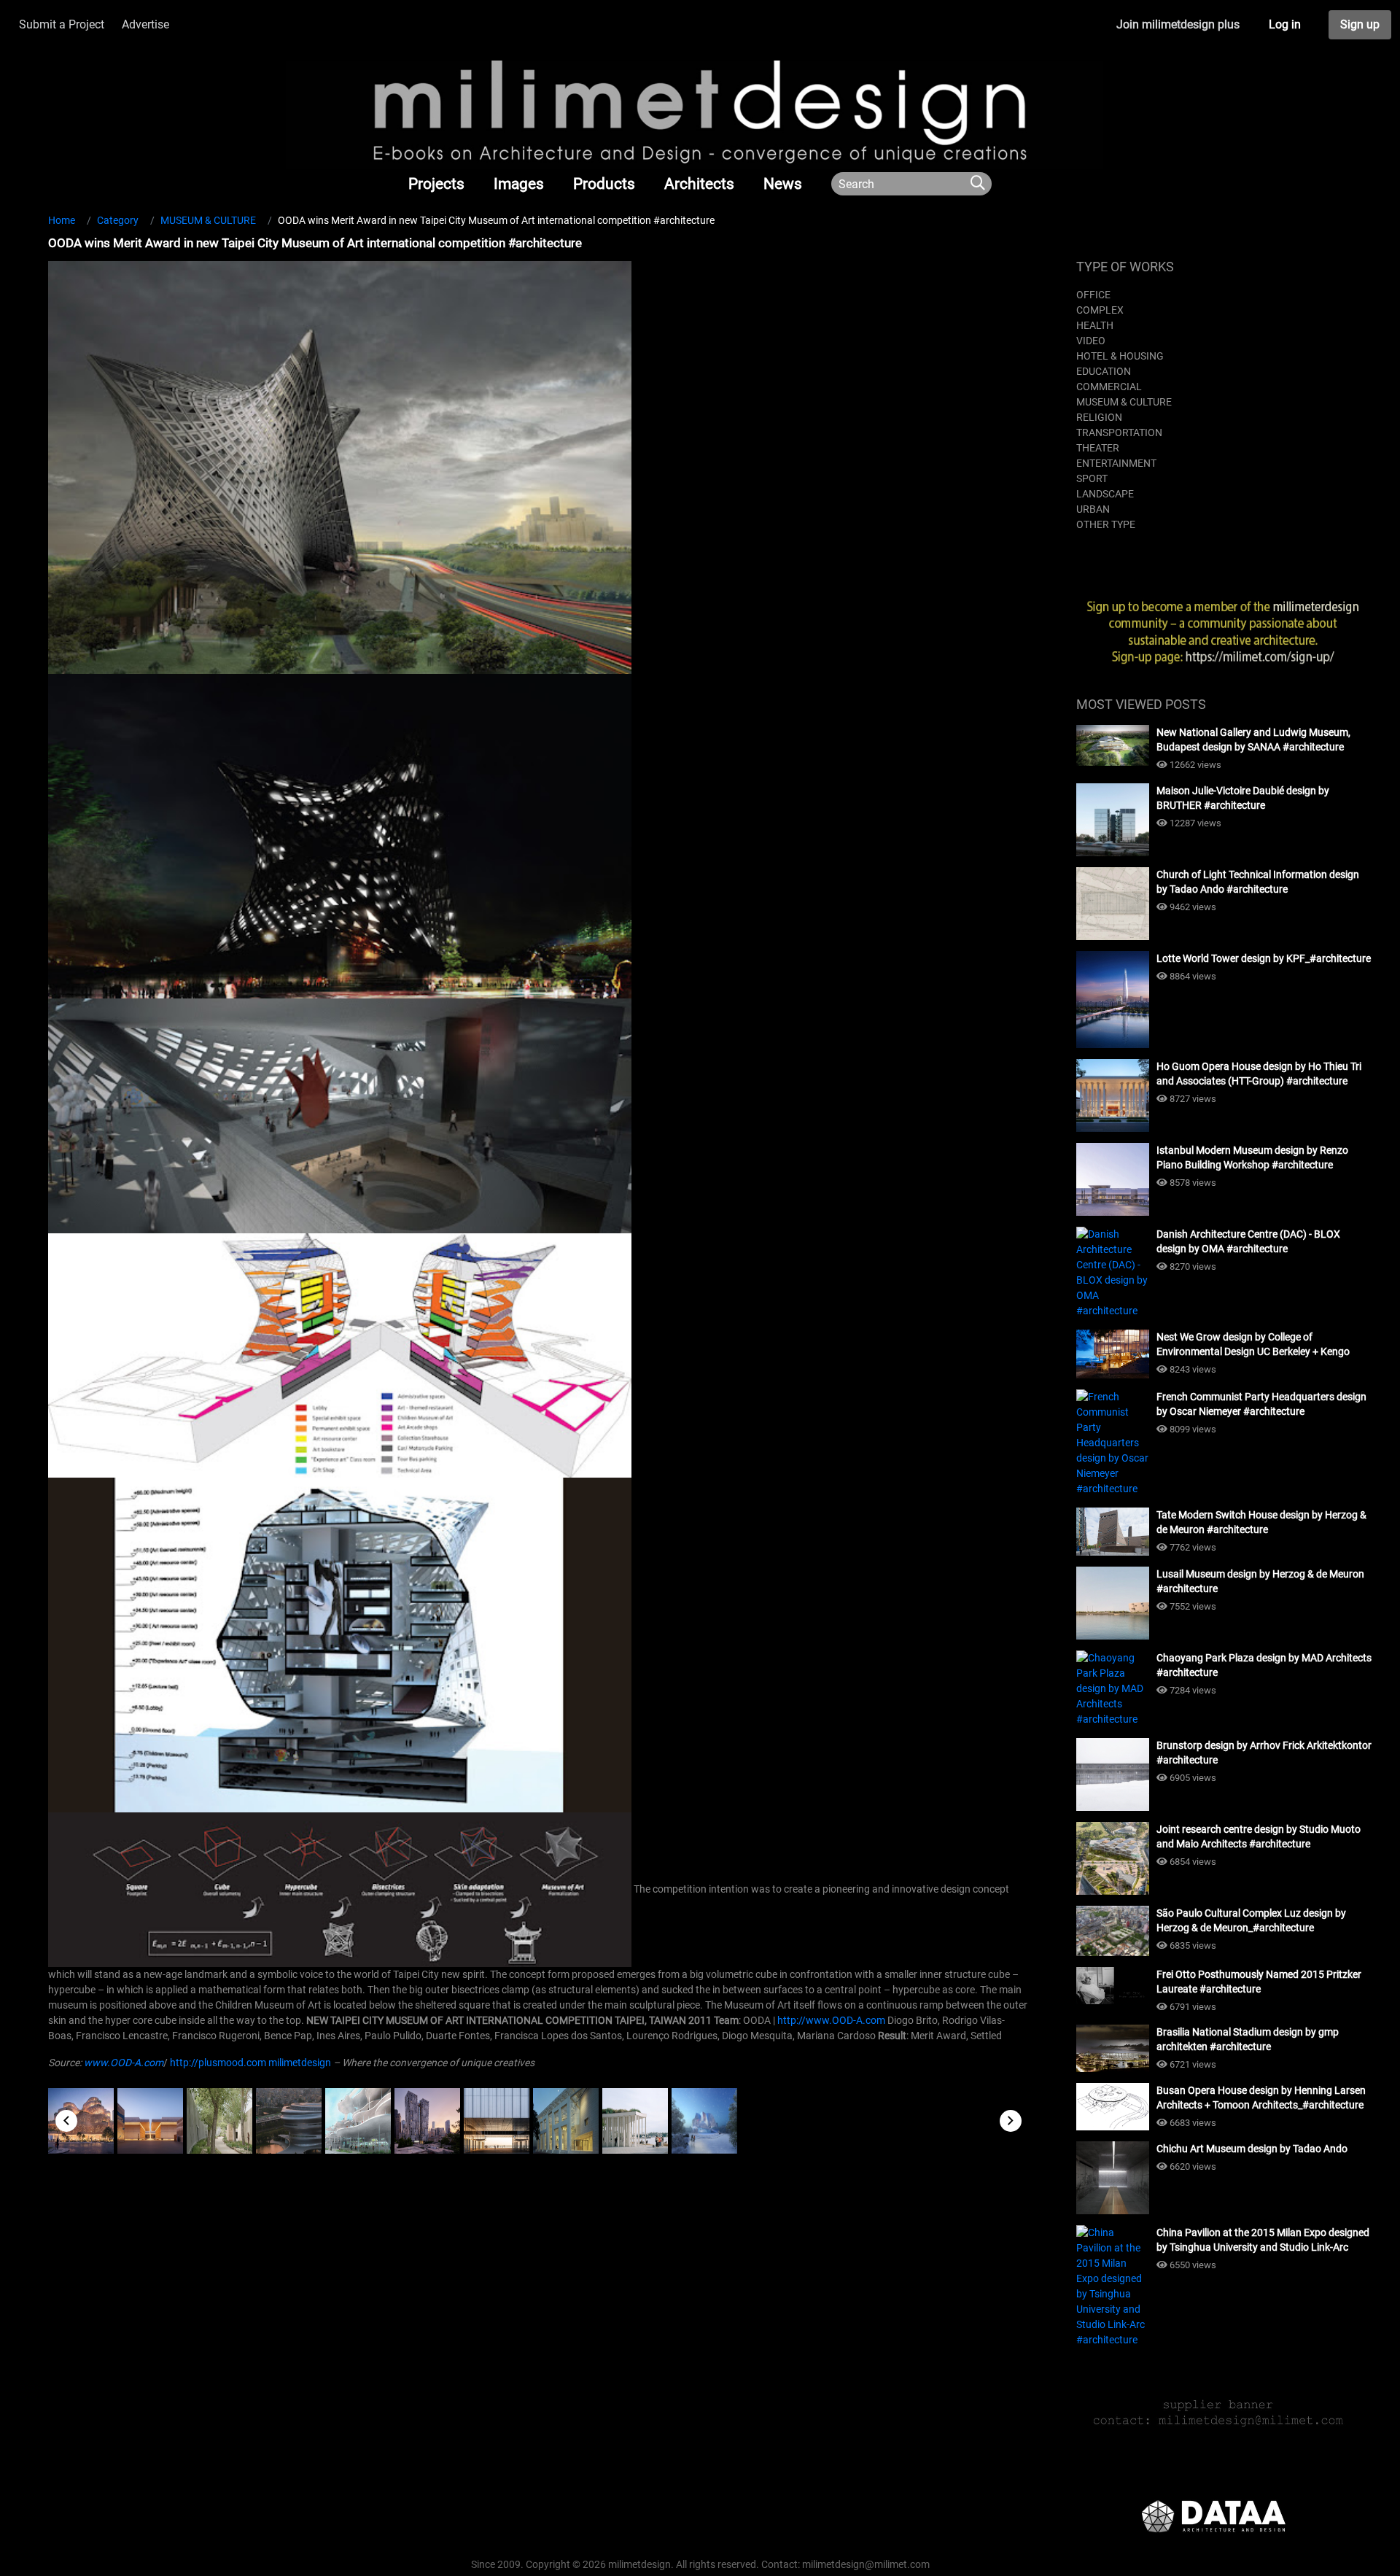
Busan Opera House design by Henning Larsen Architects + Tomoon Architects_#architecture (1261, 2098)
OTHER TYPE (1106, 524)
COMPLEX (1100, 310)
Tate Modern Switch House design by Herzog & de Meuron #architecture (1261, 1522)
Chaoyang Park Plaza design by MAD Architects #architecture (1264, 1665)
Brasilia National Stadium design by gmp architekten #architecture (1248, 2039)
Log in (1285, 24)
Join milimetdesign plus (1178, 24)
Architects (699, 184)
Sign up (1360, 24)
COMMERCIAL (1109, 387)
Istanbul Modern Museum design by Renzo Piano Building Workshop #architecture (1252, 1157)
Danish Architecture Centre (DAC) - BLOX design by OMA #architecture (1248, 1241)
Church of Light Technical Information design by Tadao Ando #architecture (1258, 882)
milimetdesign (300, 2063)
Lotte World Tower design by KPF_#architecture (1264, 958)
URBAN (1093, 509)
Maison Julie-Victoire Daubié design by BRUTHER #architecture (1243, 798)
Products (604, 184)
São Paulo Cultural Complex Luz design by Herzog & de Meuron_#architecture (1251, 1920)
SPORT (1092, 478)
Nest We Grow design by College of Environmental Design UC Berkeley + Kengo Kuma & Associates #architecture (1253, 1345)
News (783, 184)
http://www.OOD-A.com (831, 2020)
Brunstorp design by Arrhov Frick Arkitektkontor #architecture (1264, 1753)
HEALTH (1095, 325)
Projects (436, 184)
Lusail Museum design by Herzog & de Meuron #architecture (1260, 1581)
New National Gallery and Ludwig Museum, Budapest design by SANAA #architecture (1253, 740)
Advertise (145, 24)
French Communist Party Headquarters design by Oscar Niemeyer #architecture (1261, 1404)
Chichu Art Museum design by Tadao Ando (1252, 2149)
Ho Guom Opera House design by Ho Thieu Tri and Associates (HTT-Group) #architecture (1259, 1074)
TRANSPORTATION (1119, 432)
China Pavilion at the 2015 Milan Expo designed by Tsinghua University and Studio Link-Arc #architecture (1263, 2241)
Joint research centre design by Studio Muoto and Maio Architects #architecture (1259, 1836)
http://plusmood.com (218, 2063)
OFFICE (1093, 295)
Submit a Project (62, 24)
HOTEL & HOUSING (1120, 356)
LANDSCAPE (1105, 494)
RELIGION (1099, 417)
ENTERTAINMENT (1116, 463)
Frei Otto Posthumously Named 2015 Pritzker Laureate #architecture (1259, 1982)
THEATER (1098, 448)
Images (519, 184)
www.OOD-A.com (124, 2063)
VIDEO (1091, 341)
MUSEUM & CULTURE (1124, 402)
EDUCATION (1104, 371)
